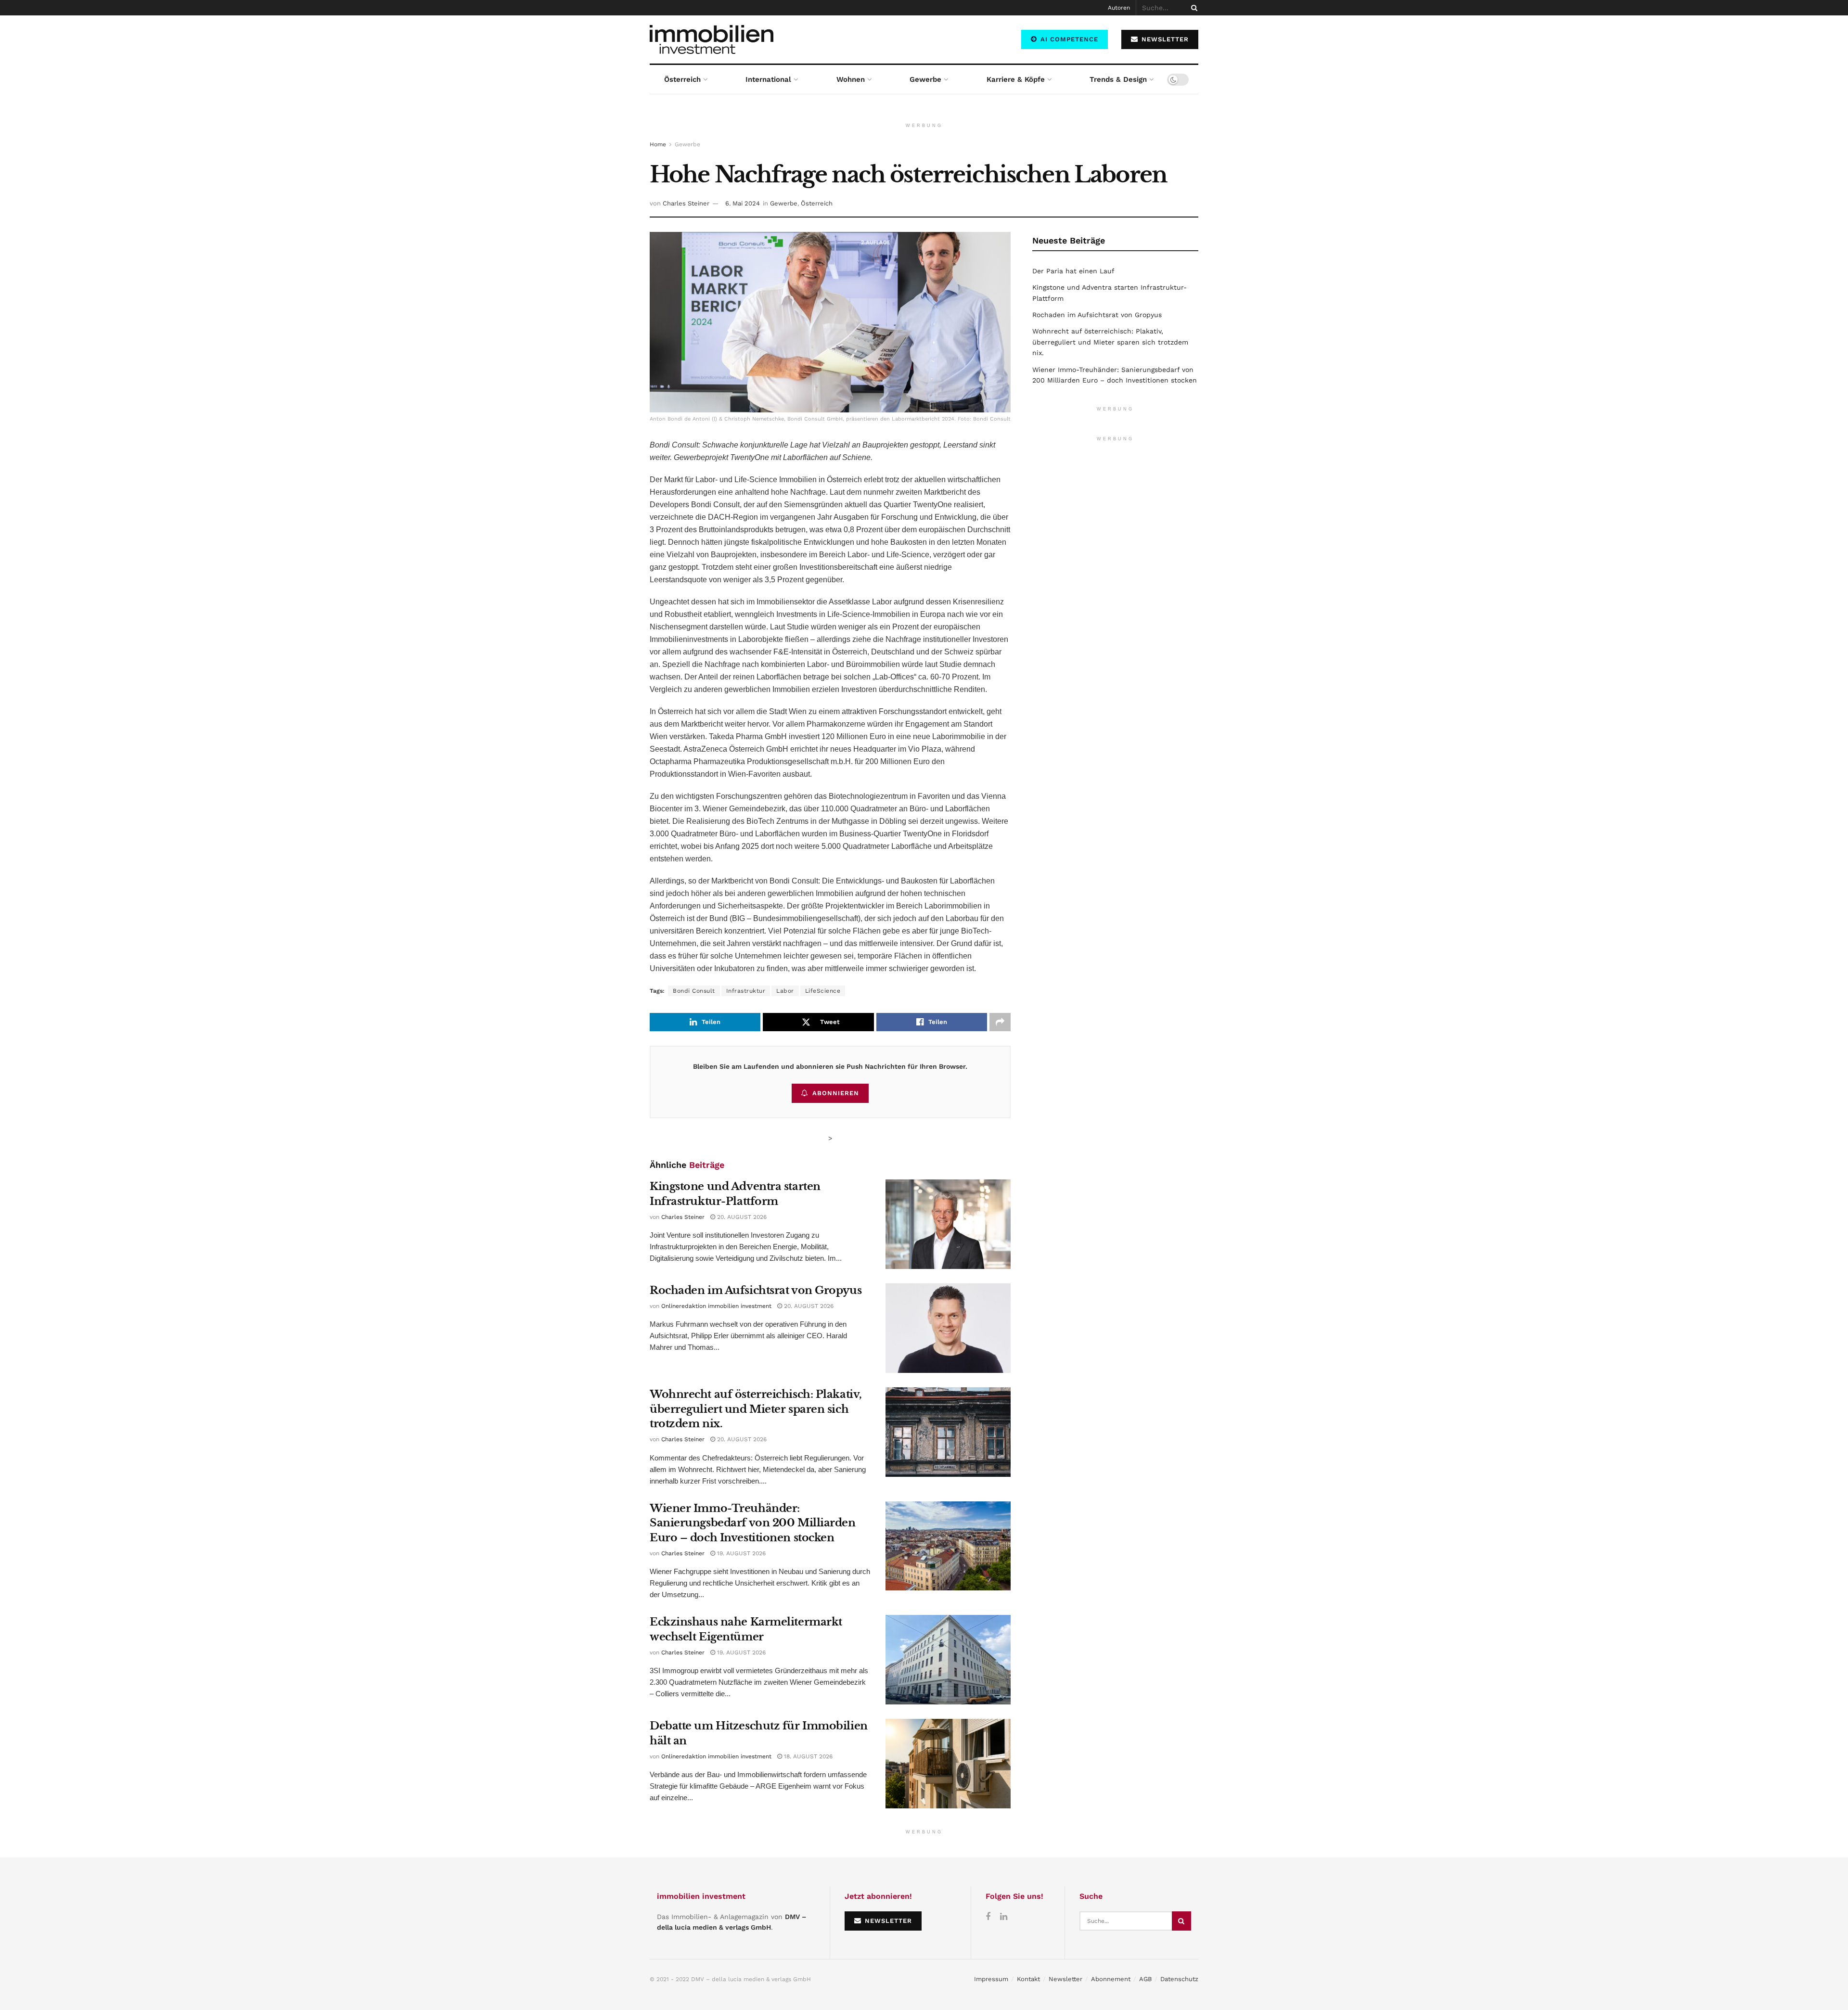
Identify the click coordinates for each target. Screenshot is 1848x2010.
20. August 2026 (741, 1217)
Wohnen (851, 79)
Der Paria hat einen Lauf (1073, 271)
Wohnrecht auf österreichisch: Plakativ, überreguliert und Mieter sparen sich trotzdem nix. (756, 1409)
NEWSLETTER (1164, 39)
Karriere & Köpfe (1016, 79)
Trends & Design (1118, 79)
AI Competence (1068, 39)
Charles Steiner (686, 203)
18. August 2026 (807, 1756)
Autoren (1119, 8)
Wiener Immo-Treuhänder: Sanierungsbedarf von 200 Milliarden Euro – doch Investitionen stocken (753, 1523)
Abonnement (1111, 1979)
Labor (785, 991)
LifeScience (823, 991)
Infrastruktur (746, 991)
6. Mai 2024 (743, 203)
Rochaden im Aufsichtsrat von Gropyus (756, 1290)
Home (658, 144)
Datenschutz (1179, 1979)
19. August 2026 (740, 1553)
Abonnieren (836, 1093)
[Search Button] (1193, 8)
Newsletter (1065, 1979)
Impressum (991, 1979)
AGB (1145, 1979)
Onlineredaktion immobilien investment (716, 1306)
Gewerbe (925, 79)
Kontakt (1028, 1979)
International (768, 79)
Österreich (682, 79)
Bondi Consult (694, 991)
